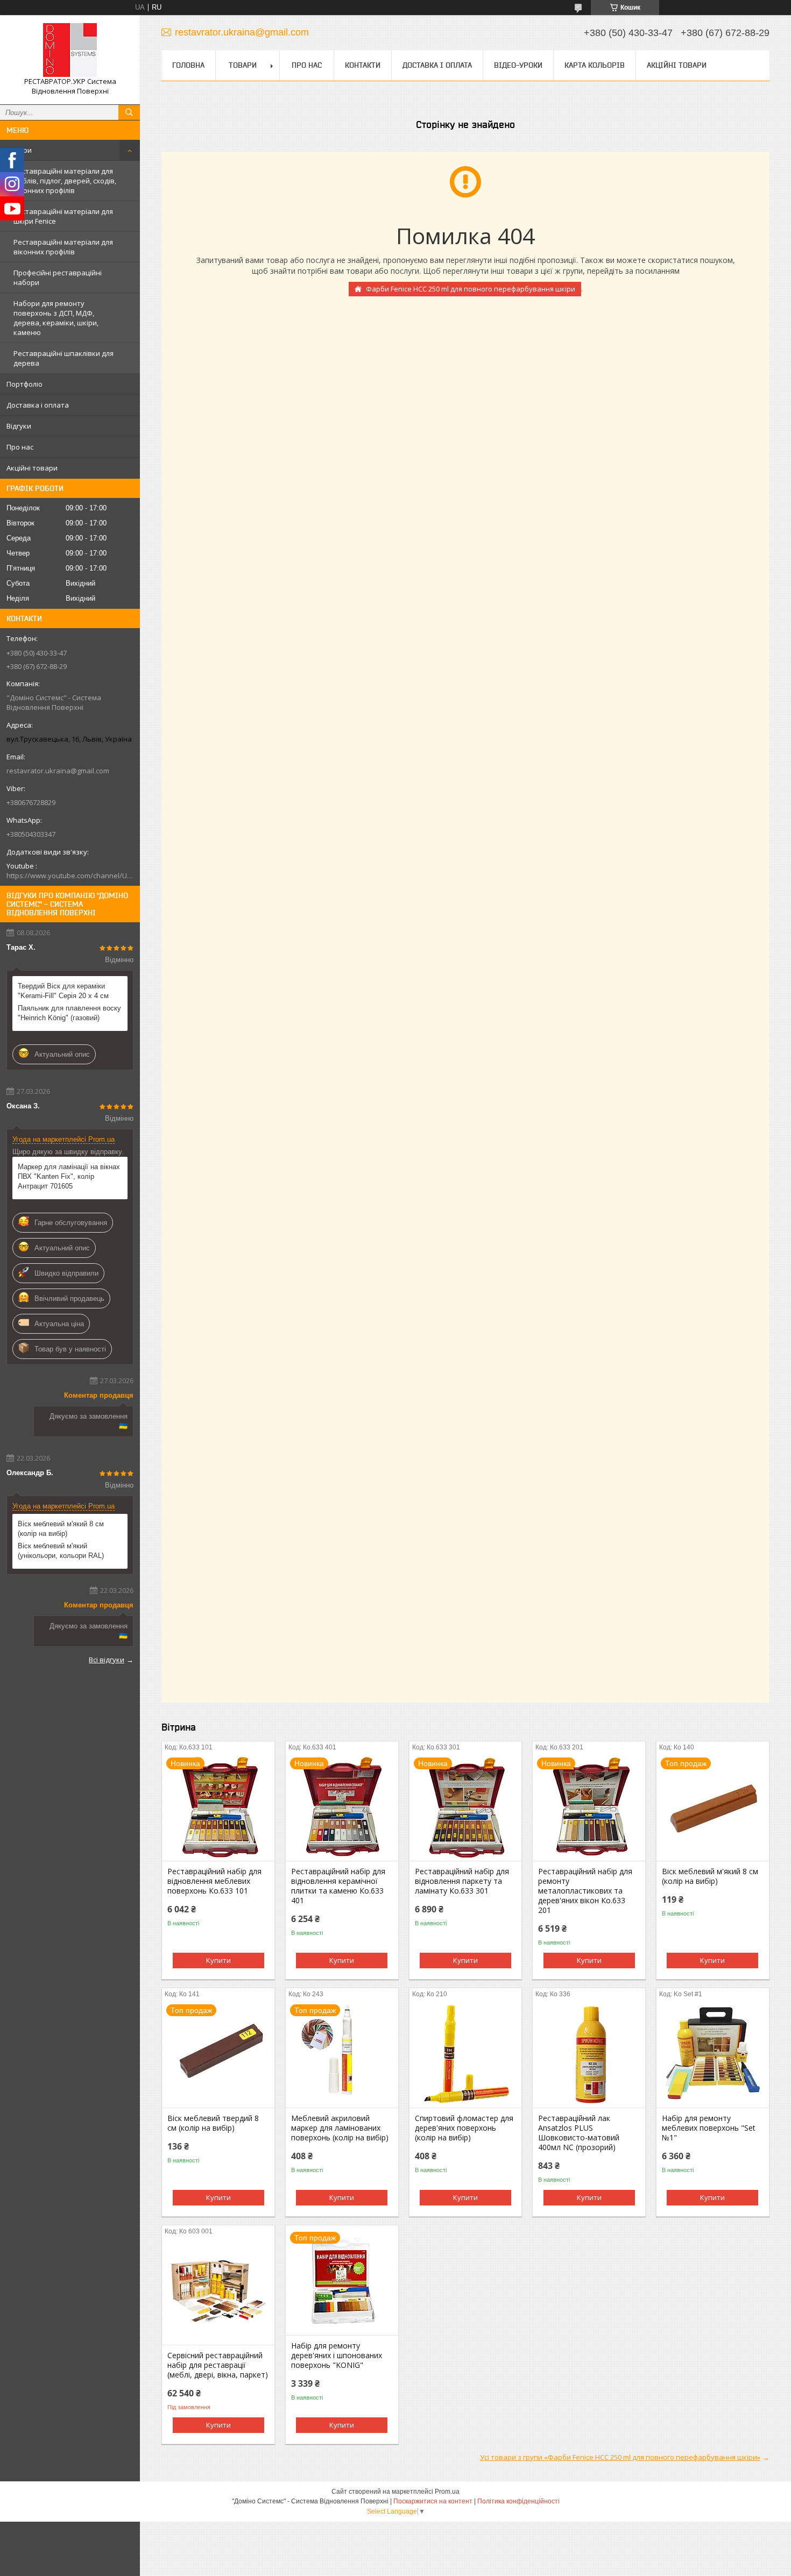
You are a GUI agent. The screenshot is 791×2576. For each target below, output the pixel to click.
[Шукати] (129, 112)
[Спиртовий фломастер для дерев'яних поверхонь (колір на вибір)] (466, 2054)
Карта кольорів (595, 65)
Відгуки (19, 426)
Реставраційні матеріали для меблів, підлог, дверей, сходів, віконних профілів (65, 181)
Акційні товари (32, 468)
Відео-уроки (518, 65)
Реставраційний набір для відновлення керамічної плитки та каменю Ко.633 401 (338, 1886)
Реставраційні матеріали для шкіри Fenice (63, 216)
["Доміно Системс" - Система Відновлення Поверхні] (70, 50)
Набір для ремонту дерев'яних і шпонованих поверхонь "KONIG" (337, 2356)
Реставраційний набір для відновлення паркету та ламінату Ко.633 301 (462, 1881)
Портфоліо (24, 384)
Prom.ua (447, 2492)
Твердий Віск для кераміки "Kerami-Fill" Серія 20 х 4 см (63, 991)
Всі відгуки (107, 1660)
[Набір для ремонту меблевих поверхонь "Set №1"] (713, 2054)
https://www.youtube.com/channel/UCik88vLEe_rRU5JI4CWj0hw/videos (70, 876)
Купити (218, 1960)
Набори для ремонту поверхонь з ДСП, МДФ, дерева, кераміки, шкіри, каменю (56, 318)
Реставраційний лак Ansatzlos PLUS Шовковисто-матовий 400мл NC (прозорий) (579, 2133)
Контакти (363, 65)
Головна (188, 65)
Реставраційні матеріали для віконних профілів (63, 247)
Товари (19, 150)
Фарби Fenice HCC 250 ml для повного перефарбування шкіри (471, 289)
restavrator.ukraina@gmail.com (58, 771)
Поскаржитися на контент (433, 2501)
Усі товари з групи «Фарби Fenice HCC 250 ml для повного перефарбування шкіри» (620, 2457)
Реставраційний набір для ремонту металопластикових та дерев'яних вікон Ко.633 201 (585, 1891)
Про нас (20, 447)
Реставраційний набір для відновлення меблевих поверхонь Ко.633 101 (214, 1881)
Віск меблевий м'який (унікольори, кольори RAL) (61, 1551)
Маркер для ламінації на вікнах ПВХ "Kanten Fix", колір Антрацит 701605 (69, 1176)
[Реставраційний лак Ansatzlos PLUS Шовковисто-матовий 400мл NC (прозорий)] (589, 2054)
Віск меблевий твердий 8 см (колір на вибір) (213, 2123)
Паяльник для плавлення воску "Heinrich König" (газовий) (69, 1013)
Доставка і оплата (38, 405)
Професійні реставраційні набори (58, 277)
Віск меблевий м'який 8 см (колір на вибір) (61, 1529)
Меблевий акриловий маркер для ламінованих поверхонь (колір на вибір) (340, 2128)
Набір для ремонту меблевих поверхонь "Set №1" (709, 2128)
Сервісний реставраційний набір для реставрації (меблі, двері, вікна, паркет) (218, 2365)
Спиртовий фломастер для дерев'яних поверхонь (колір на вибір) (464, 2128)
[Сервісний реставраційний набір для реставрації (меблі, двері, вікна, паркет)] (218, 2291)
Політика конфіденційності (518, 2501)
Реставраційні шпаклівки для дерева (63, 358)
